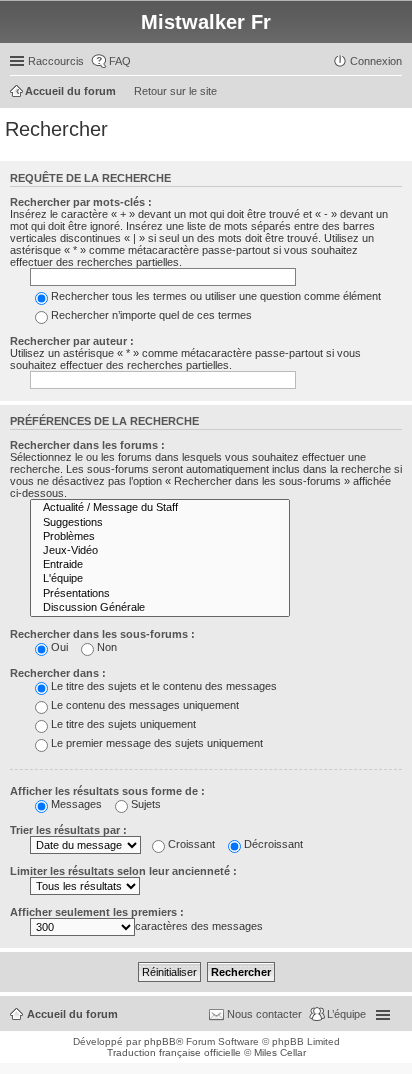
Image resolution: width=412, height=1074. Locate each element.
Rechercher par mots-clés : (81, 202)
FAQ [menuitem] (120, 61)
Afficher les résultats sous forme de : (107, 791)
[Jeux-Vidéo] (160, 551)
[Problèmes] (160, 537)
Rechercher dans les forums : (87, 445)
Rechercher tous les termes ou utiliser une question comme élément (216, 296)
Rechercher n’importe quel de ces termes (151, 315)
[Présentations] (160, 594)
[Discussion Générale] (160, 608)
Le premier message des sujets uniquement (157, 743)
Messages (76, 804)
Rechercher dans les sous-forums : (102, 634)
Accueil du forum (72, 1014)
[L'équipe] (160, 579)
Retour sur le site (175, 91)
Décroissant (273, 844)
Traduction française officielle (174, 1052)
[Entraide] (160, 565)
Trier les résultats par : (68, 830)
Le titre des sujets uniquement (123, 724)
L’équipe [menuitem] (346, 1014)
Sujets (146, 804)
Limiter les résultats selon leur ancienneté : (123, 871)
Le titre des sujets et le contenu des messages (164, 686)
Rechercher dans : (58, 673)
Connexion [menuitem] (376, 61)
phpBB (160, 1041)
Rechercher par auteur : (72, 341)
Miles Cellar (280, 1052)
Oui (59, 647)
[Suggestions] (160, 523)
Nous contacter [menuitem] (264, 1014)
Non (107, 647)
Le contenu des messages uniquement (145, 705)
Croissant (191, 844)
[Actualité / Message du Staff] (160, 508)
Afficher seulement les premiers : (97, 912)
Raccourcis (56, 61)
